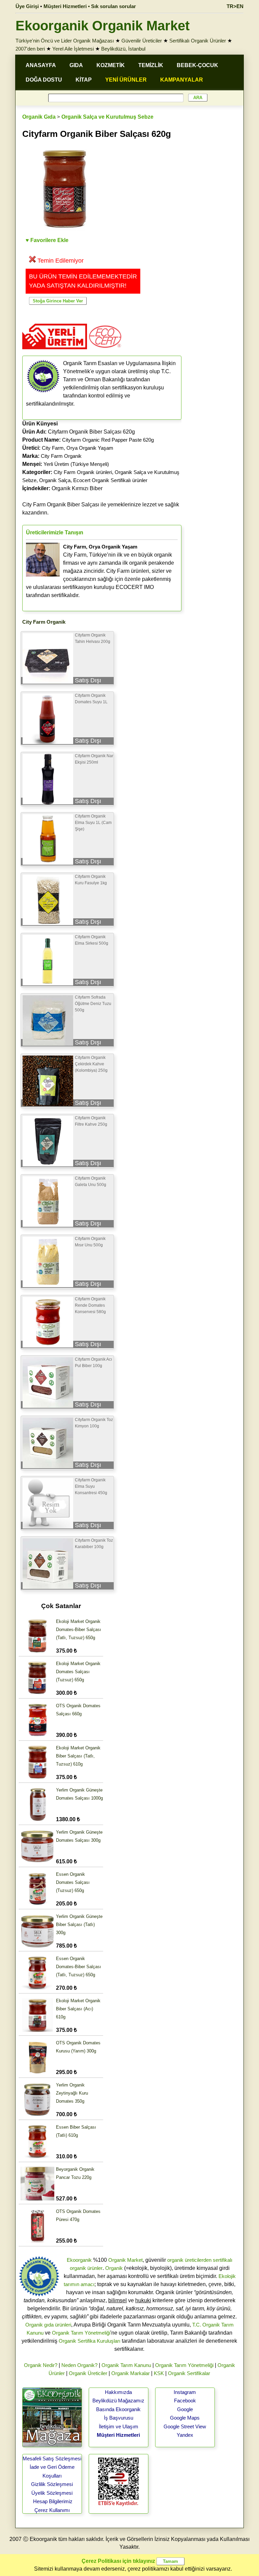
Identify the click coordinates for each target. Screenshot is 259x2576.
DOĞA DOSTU (44, 80)
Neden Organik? (79, 2365)
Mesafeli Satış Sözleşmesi (52, 2459)
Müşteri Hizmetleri (118, 2435)
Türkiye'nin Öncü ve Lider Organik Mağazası (65, 41)
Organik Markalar (131, 2373)
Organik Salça (55, 480)
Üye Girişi (27, 6)
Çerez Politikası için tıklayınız (118, 2561)
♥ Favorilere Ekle (47, 240)
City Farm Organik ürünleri (83, 472)
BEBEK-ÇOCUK (197, 65)
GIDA (76, 65)
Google (185, 2409)
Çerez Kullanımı (52, 2510)
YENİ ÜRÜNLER (126, 80)
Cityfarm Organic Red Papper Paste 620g (108, 440)
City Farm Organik (61, 456)
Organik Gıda (39, 117)
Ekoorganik (79, 2260)
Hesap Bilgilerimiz (53, 2501)
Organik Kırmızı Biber (62, 488)
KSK (159, 2373)
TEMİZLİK (151, 65)
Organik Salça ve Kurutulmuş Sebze (107, 117)
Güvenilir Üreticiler (142, 41)
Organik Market (125, 2260)
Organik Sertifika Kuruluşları (90, 2341)
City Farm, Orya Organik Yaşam (78, 448)
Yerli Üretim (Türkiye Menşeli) (76, 464)
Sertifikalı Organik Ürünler (198, 41)
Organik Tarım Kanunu (126, 2365)
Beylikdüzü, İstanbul (123, 49)
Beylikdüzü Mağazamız (118, 2401)
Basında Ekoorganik (118, 2409)
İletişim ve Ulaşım (119, 2426)
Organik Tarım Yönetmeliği (81, 2333)
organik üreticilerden (189, 2260)
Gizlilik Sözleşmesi (52, 2484)
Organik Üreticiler (88, 2373)
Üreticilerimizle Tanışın (55, 532)
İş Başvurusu (119, 2418)
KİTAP (84, 80)
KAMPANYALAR (182, 80)
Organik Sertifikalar (189, 2373)
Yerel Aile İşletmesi (73, 49)
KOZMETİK (111, 65)
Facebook (185, 2401)
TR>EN (235, 6)
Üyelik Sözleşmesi (52, 2493)
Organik (114, 2268)
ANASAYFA (41, 65)
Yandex (185, 2435)
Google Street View (185, 2426)
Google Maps (185, 2418)
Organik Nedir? (41, 2365)
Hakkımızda (118, 2392)
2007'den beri (30, 49)
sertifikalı (223, 2260)
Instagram (185, 2392)
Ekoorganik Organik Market (103, 26)
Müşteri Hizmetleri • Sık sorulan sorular (90, 6)
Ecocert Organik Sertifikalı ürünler (110, 480)
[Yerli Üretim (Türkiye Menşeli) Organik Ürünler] (55, 351)
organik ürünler (86, 2268)
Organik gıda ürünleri (48, 2325)
